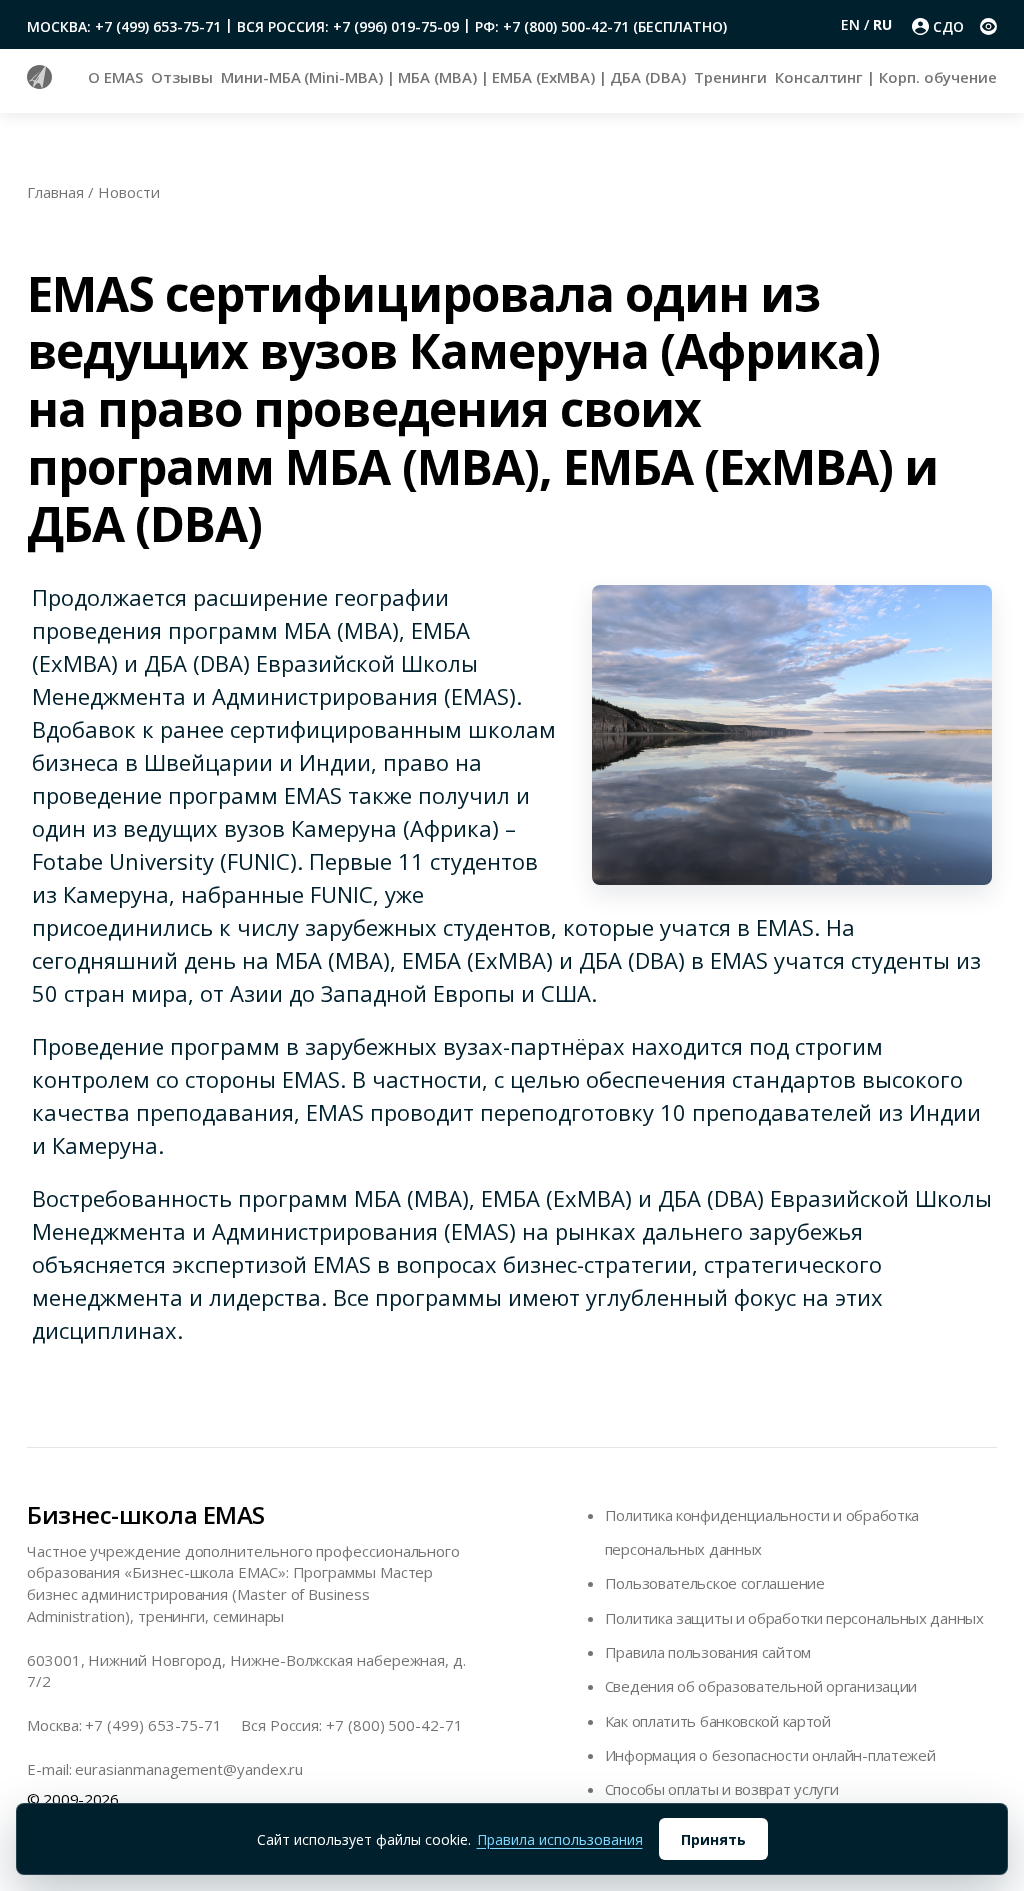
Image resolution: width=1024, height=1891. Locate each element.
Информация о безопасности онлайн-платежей (770, 1755)
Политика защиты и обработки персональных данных (794, 1618)
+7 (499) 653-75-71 (153, 1725)
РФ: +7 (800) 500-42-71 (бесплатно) (601, 26)
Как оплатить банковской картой (718, 1721)
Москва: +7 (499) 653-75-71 (124, 26)
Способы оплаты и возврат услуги (722, 1789)
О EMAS (115, 77)
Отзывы (182, 77)
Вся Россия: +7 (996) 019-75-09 (348, 26)
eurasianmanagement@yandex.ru (189, 1769)
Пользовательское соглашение (715, 1583)
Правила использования (560, 1839)
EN (852, 24)
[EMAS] (39, 83)
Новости (129, 192)
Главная (55, 192)
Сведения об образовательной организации (761, 1686)
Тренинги (730, 77)
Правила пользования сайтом (708, 1652)
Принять (713, 1839)
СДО (948, 26)
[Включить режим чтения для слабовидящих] (988, 26)
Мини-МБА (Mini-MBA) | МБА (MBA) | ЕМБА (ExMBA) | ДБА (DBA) (453, 77)
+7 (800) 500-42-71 (394, 1725)
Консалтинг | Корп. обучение (886, 77)
